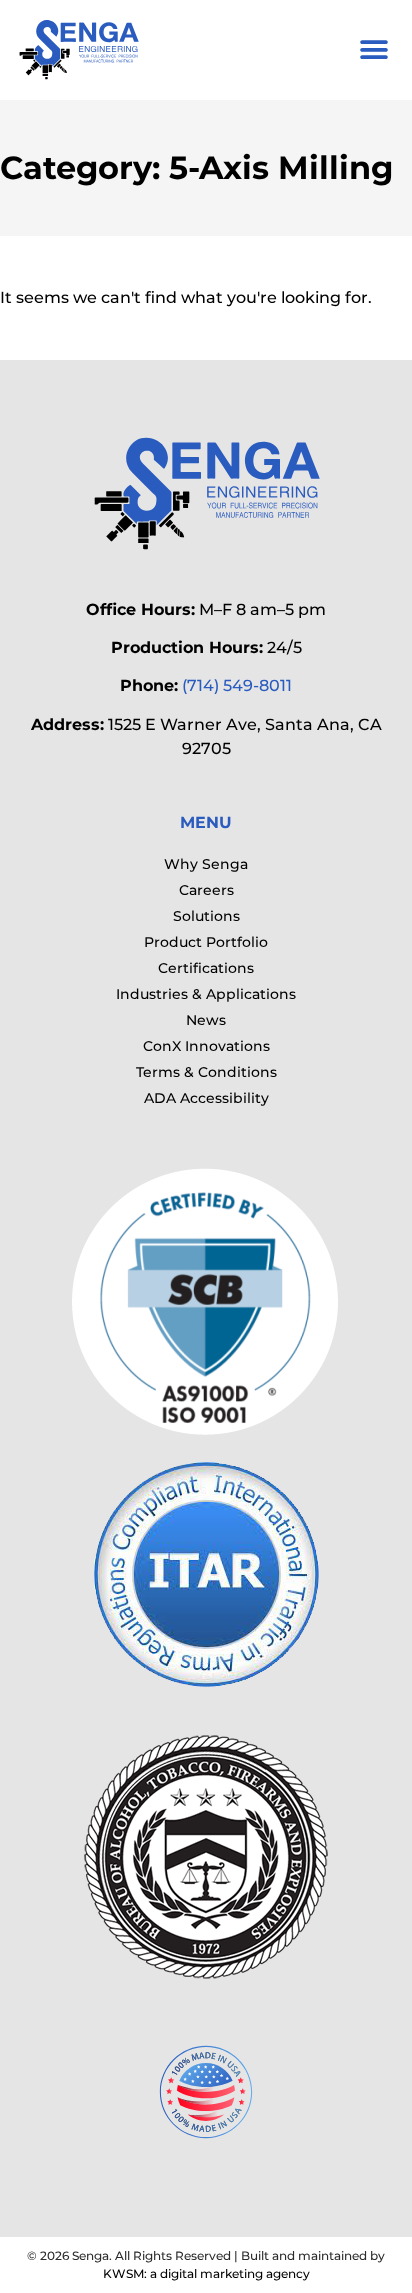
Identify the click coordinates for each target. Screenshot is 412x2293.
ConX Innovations (206, 1046)
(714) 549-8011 (237, 685)
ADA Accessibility (206, 1098)
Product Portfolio (206, 942)
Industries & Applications (206, 994)
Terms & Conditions (206, 1072)
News (206, 1020)
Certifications (206, 968)
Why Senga (206, 864)
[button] (373, 50)
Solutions (206, 916)
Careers (206, 890)
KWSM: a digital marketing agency (206, 2273)
